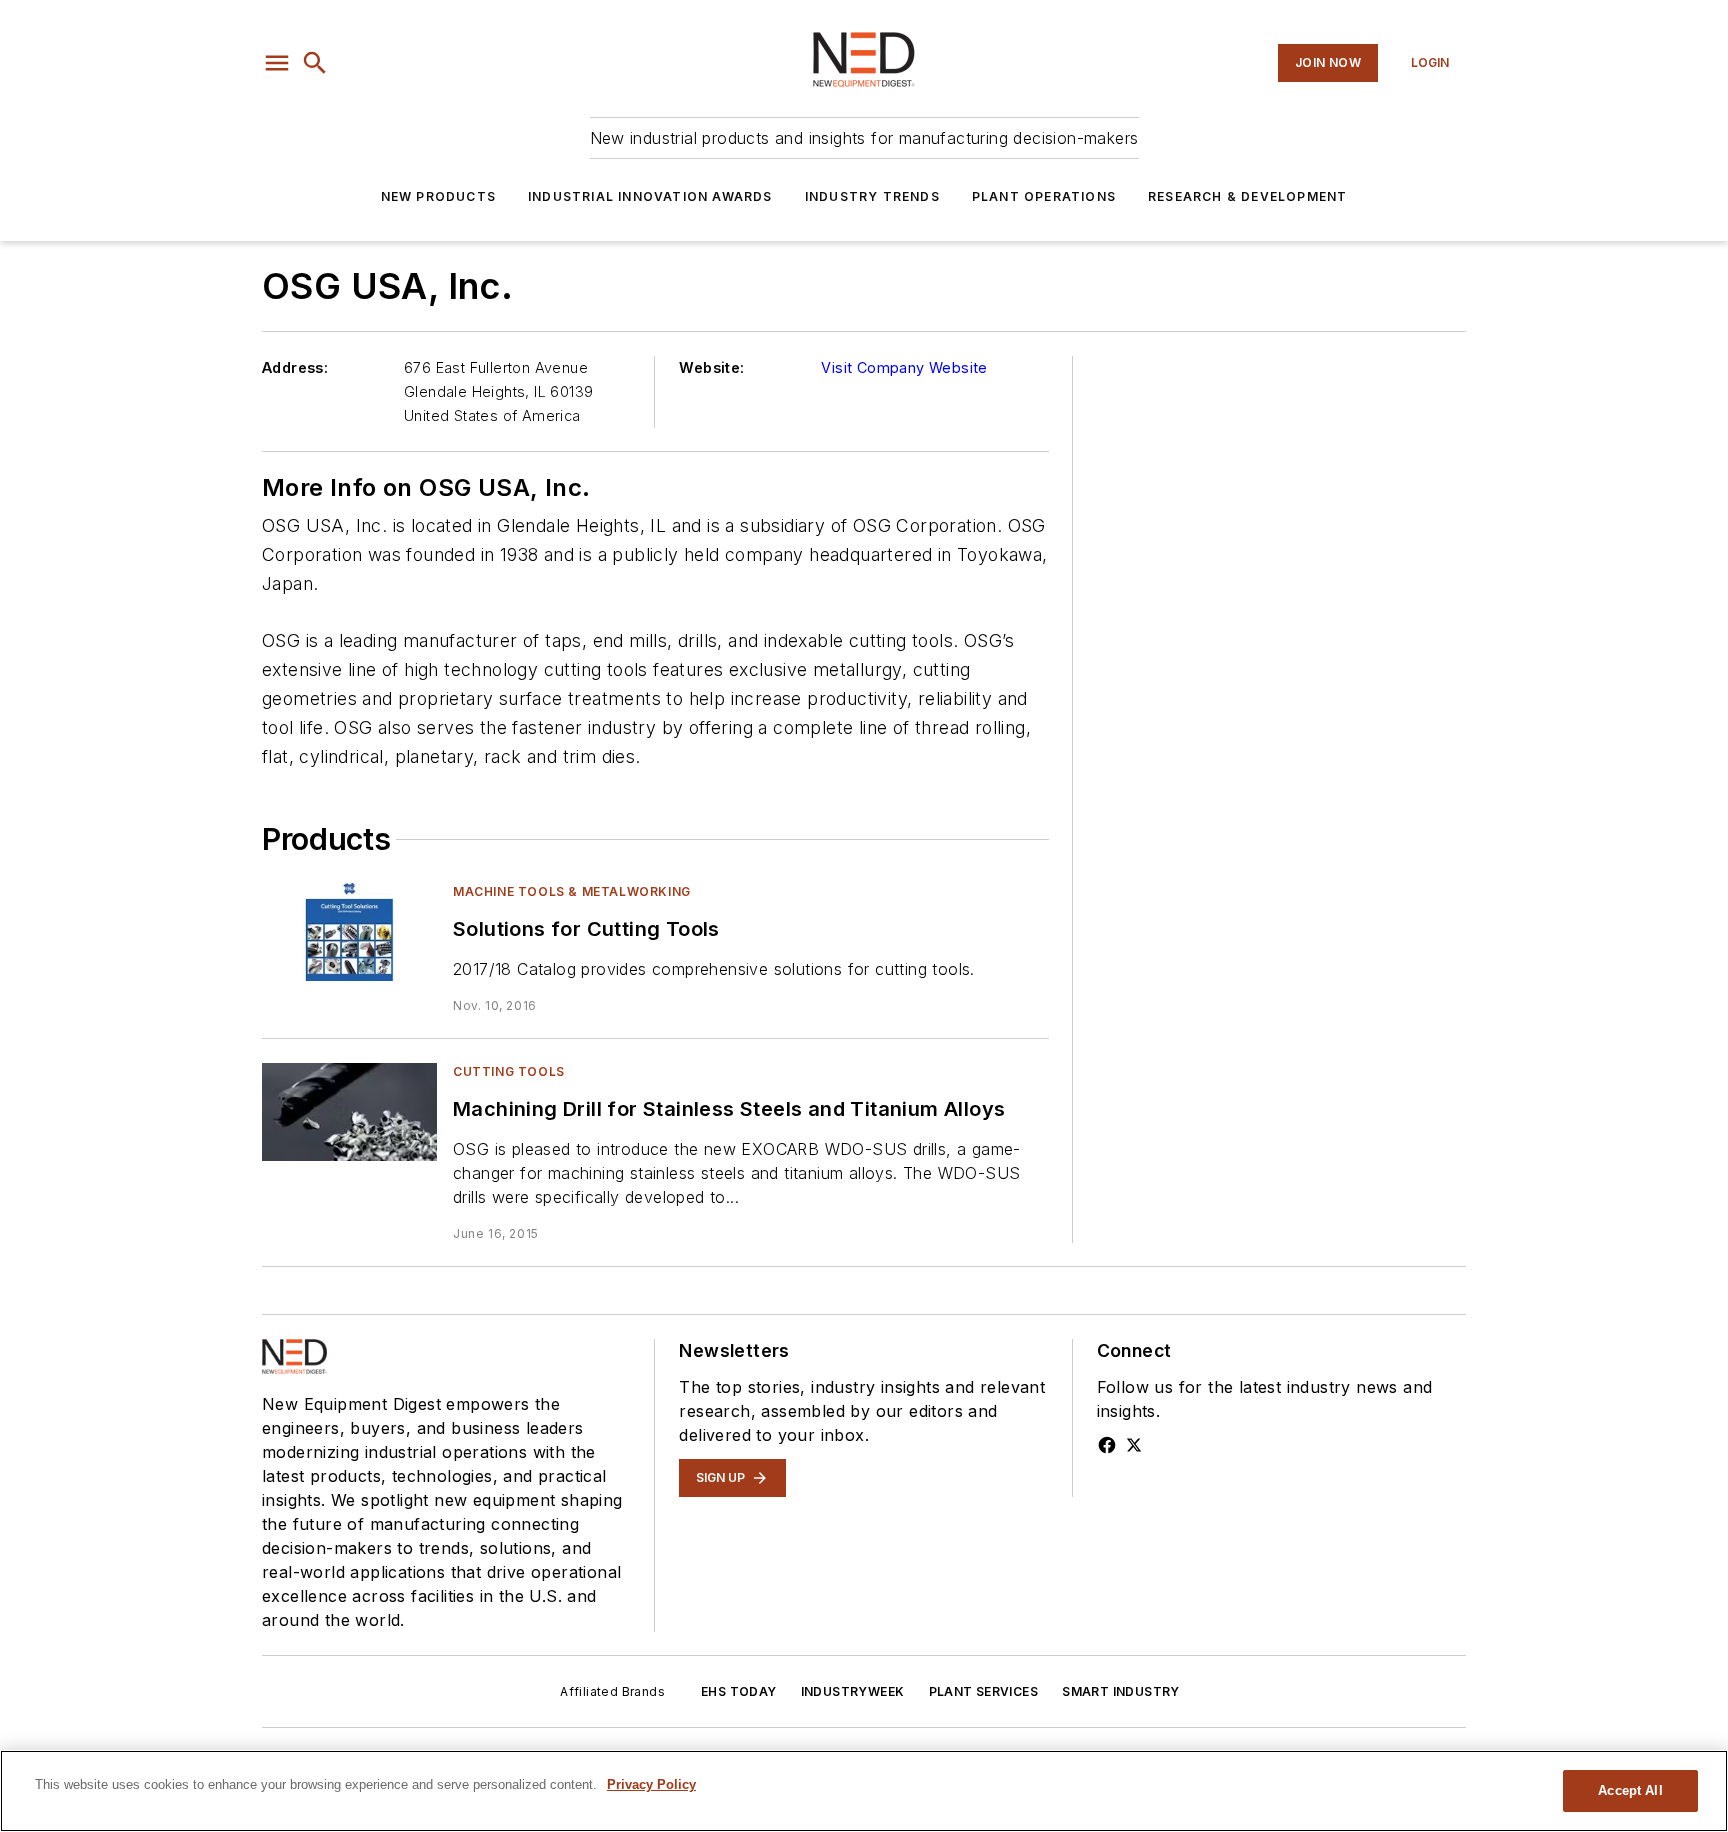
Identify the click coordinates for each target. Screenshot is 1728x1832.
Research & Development (1247, 196)
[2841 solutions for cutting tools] (349, 931)
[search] (315, 63)
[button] (277, 63)
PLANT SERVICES (984, 1691)
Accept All (1630, 1790)
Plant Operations (1044, 196)
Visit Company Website (904, 367)
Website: (711, 367)
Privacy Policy (651, 1784)
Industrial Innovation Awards (650, 196)
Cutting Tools (509, 1071)
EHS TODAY (739, 1691)
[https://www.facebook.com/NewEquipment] (1107, 1445)
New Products (438, 196)
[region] (864, 1791)
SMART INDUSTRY (1121, 1691)
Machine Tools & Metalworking (572, 891)
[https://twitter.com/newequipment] (1134, 1445)
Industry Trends (872, 196)
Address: (295, 367)
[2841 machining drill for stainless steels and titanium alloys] (349, 1111)
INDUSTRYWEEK (853, 1691)
